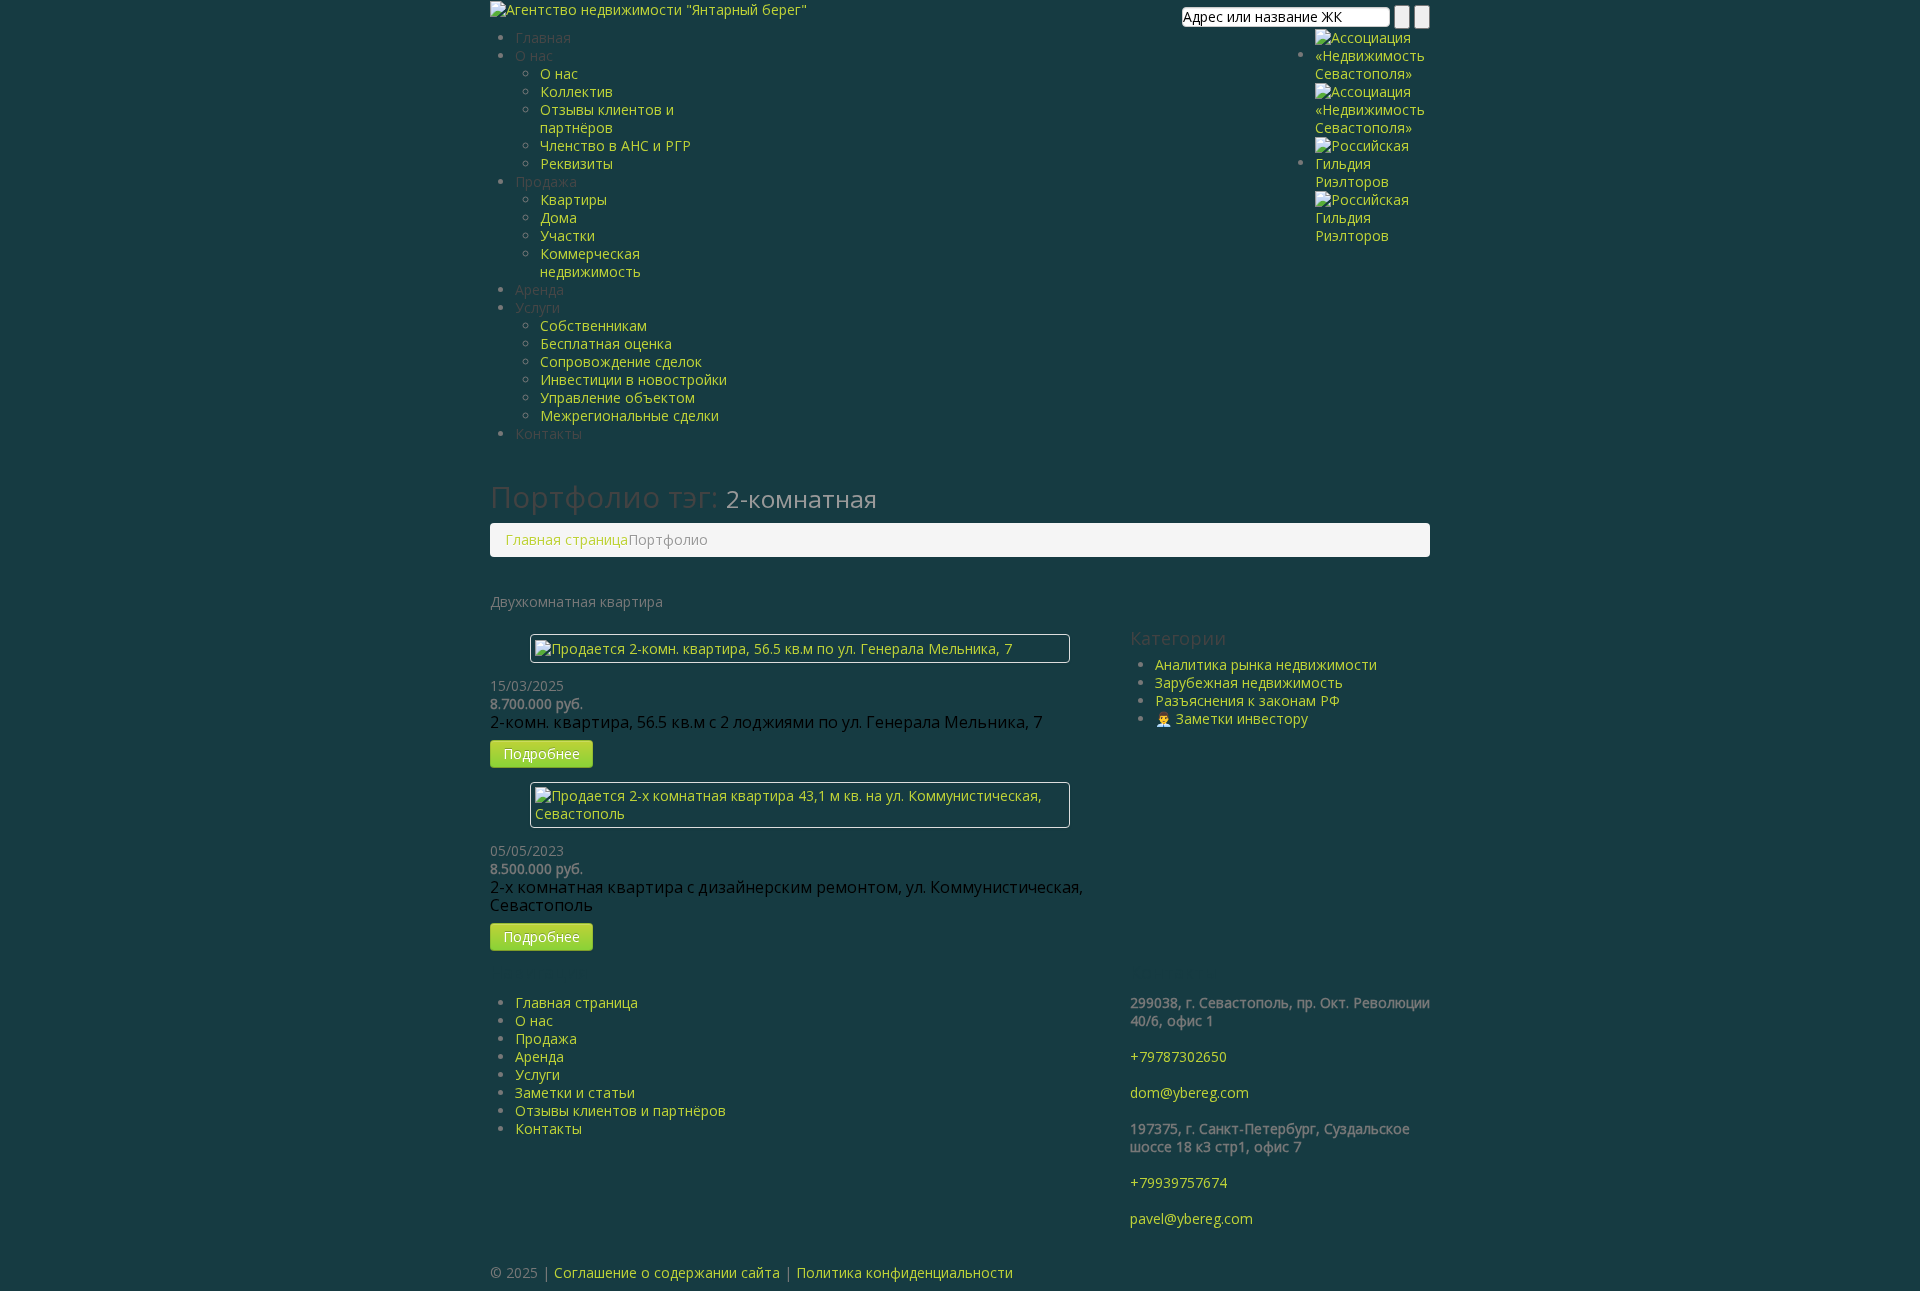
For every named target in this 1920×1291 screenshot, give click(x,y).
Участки (567, 235)
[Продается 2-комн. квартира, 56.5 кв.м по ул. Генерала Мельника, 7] (773, 647)
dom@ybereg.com (1189, 1092)
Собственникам (593, 325)
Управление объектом (617, 397)
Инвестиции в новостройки (633, 379)
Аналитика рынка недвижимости (1266, 664)
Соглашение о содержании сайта (667, 1272)
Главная (543, 37)
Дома (558, 217)
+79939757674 (1178, 1182)
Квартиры (573, 199)
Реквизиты (576, 163)
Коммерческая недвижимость (590, 262)
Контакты (548, 433)
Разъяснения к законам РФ (1247, 700)
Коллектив (576, 91)
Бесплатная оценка (606, 343)
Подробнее (541, 753)
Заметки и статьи (575, 1092)
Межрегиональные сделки (629, 415)
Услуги (537, 307)
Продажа (546, 181)
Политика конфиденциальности (904, 1272)
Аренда (539, 289)
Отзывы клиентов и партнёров (607, 118)
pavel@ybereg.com (1191, 1218)
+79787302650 (1178, 1056)
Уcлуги (537, 1074)
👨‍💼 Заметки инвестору (1231, 718)
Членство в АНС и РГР (615, 145)
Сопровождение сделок (621, 361)
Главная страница (566, 539)
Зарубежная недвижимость (1249, 682)
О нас (534, 55)
